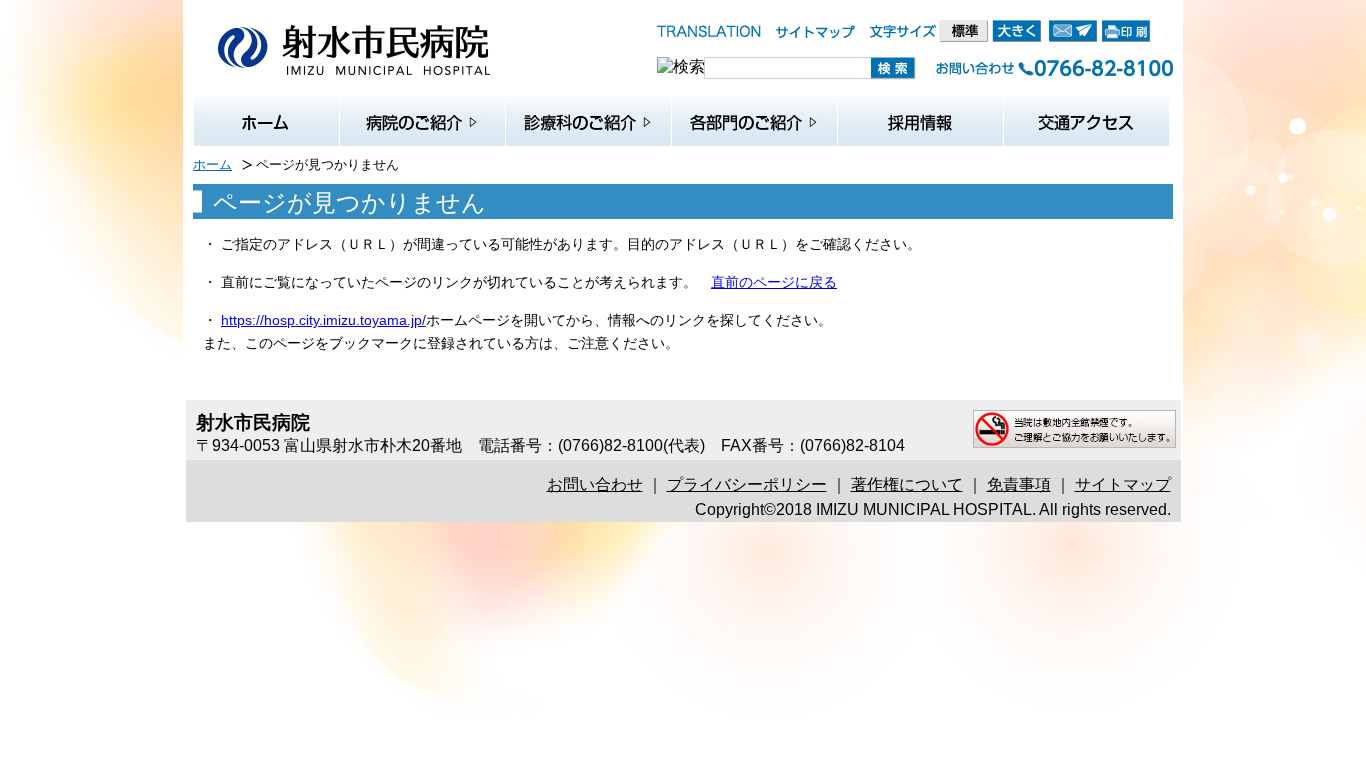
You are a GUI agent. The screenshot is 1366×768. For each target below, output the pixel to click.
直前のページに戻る (774, 282)
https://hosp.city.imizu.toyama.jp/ (323, 320)
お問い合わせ (595, 484)
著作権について (907, 484)
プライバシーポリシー (747, 484)
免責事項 (1019, 484)
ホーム (212, 164)
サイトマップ (1123, 484)
